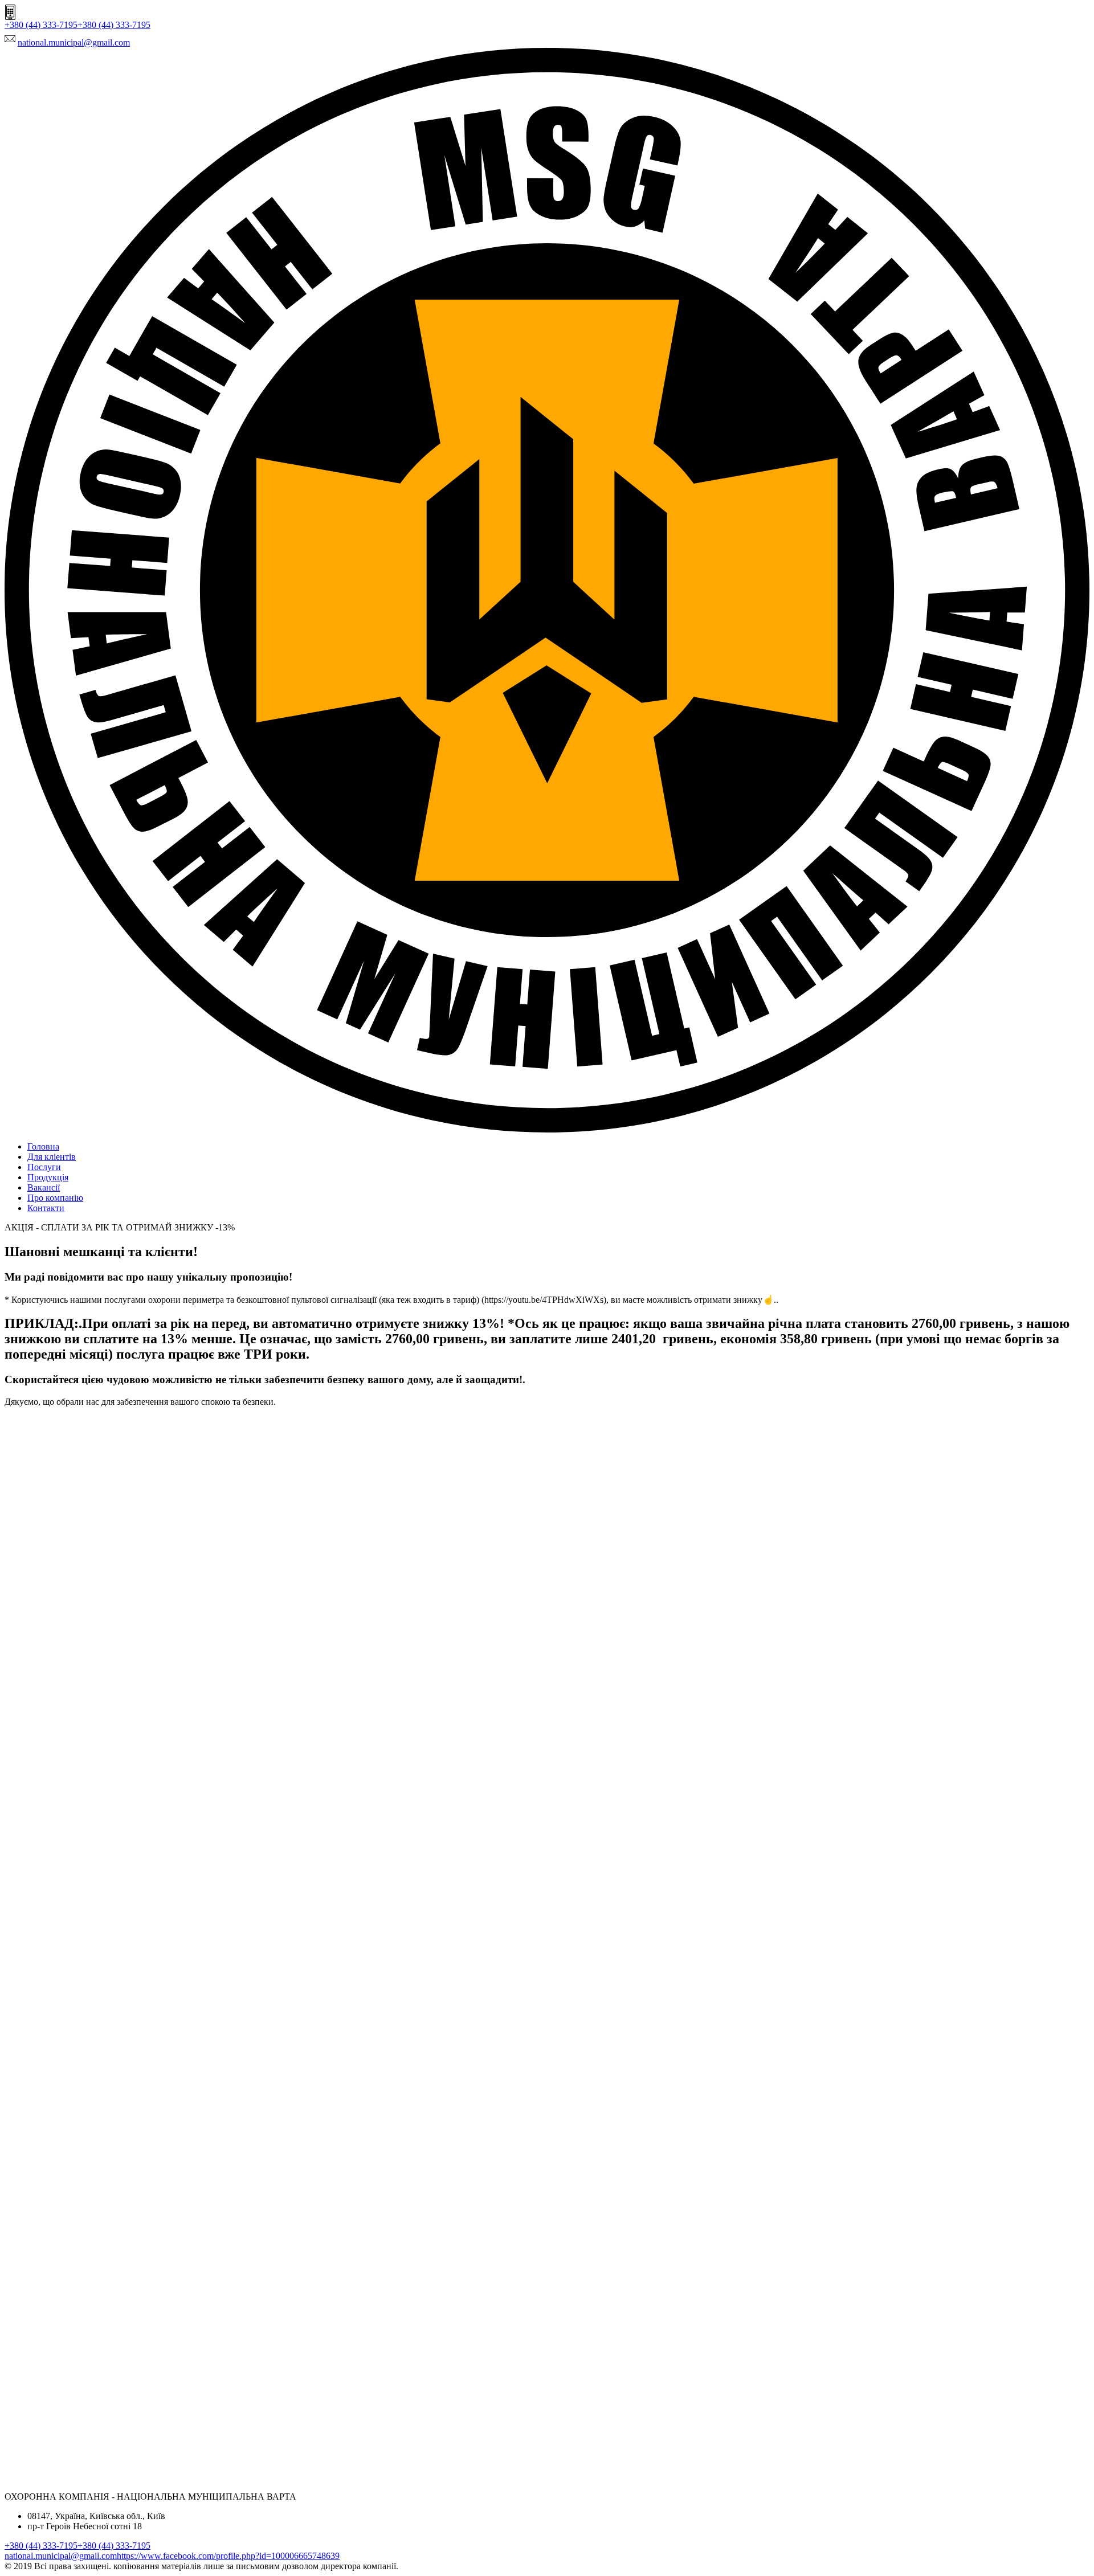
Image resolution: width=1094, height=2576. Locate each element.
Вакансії (44, 1187)
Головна (43, 1146)
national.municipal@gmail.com (74, 42)
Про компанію (55, 1198)
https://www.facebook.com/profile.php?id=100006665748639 (228, 2556)
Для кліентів (52, 1157)
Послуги (44, 1167)
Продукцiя (48, 1177)
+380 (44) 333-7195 (41, 25)
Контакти (46, 1208)
